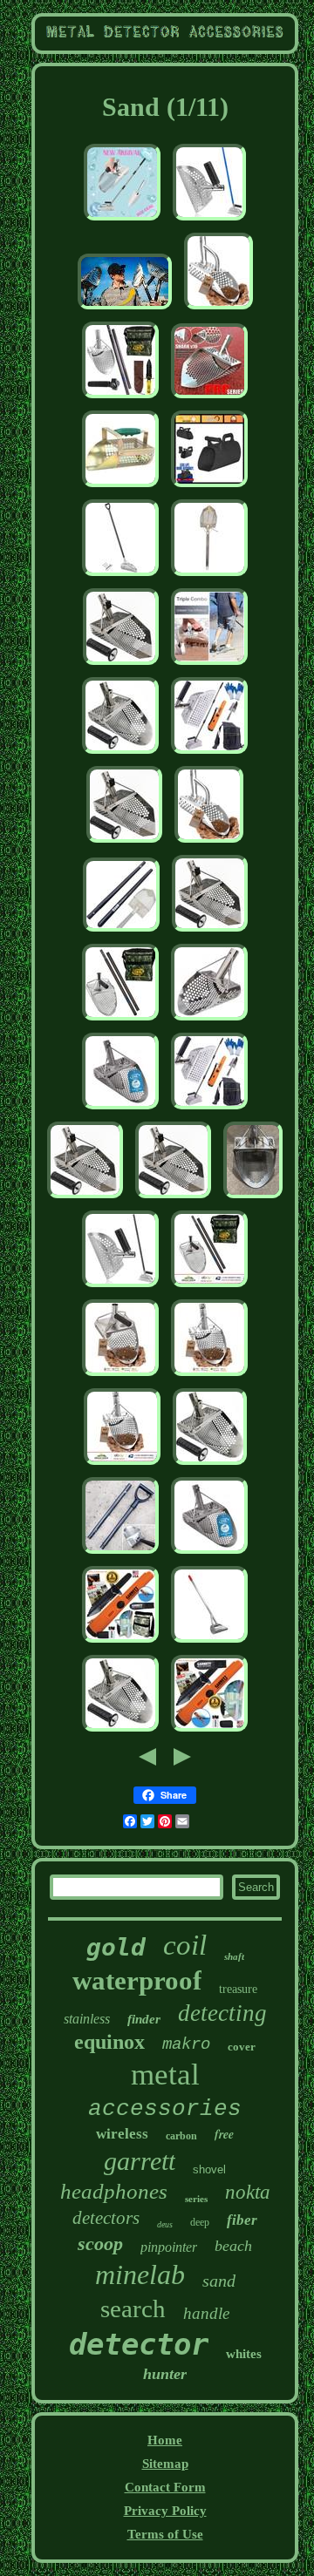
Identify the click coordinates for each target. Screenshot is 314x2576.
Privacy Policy (165, 2511)
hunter (165, 2374)
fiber (242, 2220)
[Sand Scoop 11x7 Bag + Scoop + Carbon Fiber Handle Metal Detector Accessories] (120, 1020)
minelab (140, 2274)
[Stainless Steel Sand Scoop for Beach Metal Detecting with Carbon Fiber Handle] (209, 1287)
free (224, 2134)
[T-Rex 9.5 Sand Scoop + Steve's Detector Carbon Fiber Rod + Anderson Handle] (253, 1198)
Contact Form (165, 2487)
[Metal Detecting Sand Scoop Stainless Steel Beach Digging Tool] (121, 665)
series (196, 2199)
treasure (238, 1989)
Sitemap (165, 2464)
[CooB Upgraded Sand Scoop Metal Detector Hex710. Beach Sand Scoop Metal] (120, 754)
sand (219, 2281)
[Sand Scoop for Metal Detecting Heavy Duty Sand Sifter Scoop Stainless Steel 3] (209, 1554)
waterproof (137, 1980)
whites (244, 2354)
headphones (114, 2191)
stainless (87, 2019)
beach (233, 2246)
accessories (165, 2109)
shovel (209, 2169)
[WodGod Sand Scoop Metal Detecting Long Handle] (209, 1109)
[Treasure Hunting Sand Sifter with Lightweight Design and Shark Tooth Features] (122, 1465)
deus (165, 2224)
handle (206, 2313)
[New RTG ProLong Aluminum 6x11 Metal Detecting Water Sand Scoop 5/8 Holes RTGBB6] (209, 1643)
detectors (106, 2218)
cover (242, 2047)
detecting (222, 2013)
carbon (181, 2136)
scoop (100, 2244)
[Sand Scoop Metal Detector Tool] (173, 1198)
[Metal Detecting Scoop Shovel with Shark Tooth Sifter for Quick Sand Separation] (209, 1376)
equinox (109, 2042)
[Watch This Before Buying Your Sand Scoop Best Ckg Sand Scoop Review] (125, 309)
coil (185, 1945)
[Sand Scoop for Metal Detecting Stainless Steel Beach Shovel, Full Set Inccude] (120, 398)
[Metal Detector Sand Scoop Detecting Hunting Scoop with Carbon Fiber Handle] (120, 576)
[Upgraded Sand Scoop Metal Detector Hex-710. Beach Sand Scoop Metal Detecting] (120, 1732)
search (133, 2308)
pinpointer (169, 2247)
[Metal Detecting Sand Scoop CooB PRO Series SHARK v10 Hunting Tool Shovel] (209, 398)
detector (139, 2344)
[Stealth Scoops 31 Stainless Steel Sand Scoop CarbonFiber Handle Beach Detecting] (209, 576)
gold (116, 1947)
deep (200, 2222)
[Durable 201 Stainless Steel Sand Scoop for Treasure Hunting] (209, 665)
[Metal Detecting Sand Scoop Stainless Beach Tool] (124, 843)
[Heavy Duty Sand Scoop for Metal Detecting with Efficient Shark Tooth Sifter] (120, 1376)
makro (186, 2044)
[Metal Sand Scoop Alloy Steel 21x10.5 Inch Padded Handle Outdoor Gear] (120, 487)
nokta (248, 2192)
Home (165, 2440)
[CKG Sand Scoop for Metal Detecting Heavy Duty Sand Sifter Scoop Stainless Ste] (120, 1109)
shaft (234, 1956)
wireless (122, 2134)
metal (165, 2074)
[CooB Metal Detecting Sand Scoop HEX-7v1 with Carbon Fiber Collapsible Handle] (120, 1554)
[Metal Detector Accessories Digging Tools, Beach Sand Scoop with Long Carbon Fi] (120, 1287)
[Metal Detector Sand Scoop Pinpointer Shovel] (209, 754)
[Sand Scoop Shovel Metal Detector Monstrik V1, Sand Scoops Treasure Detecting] (209, 1020)
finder (144, 2019)
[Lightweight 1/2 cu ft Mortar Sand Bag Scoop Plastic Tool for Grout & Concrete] (209, 487)
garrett (140, 2161)
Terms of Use (165, 2534)
